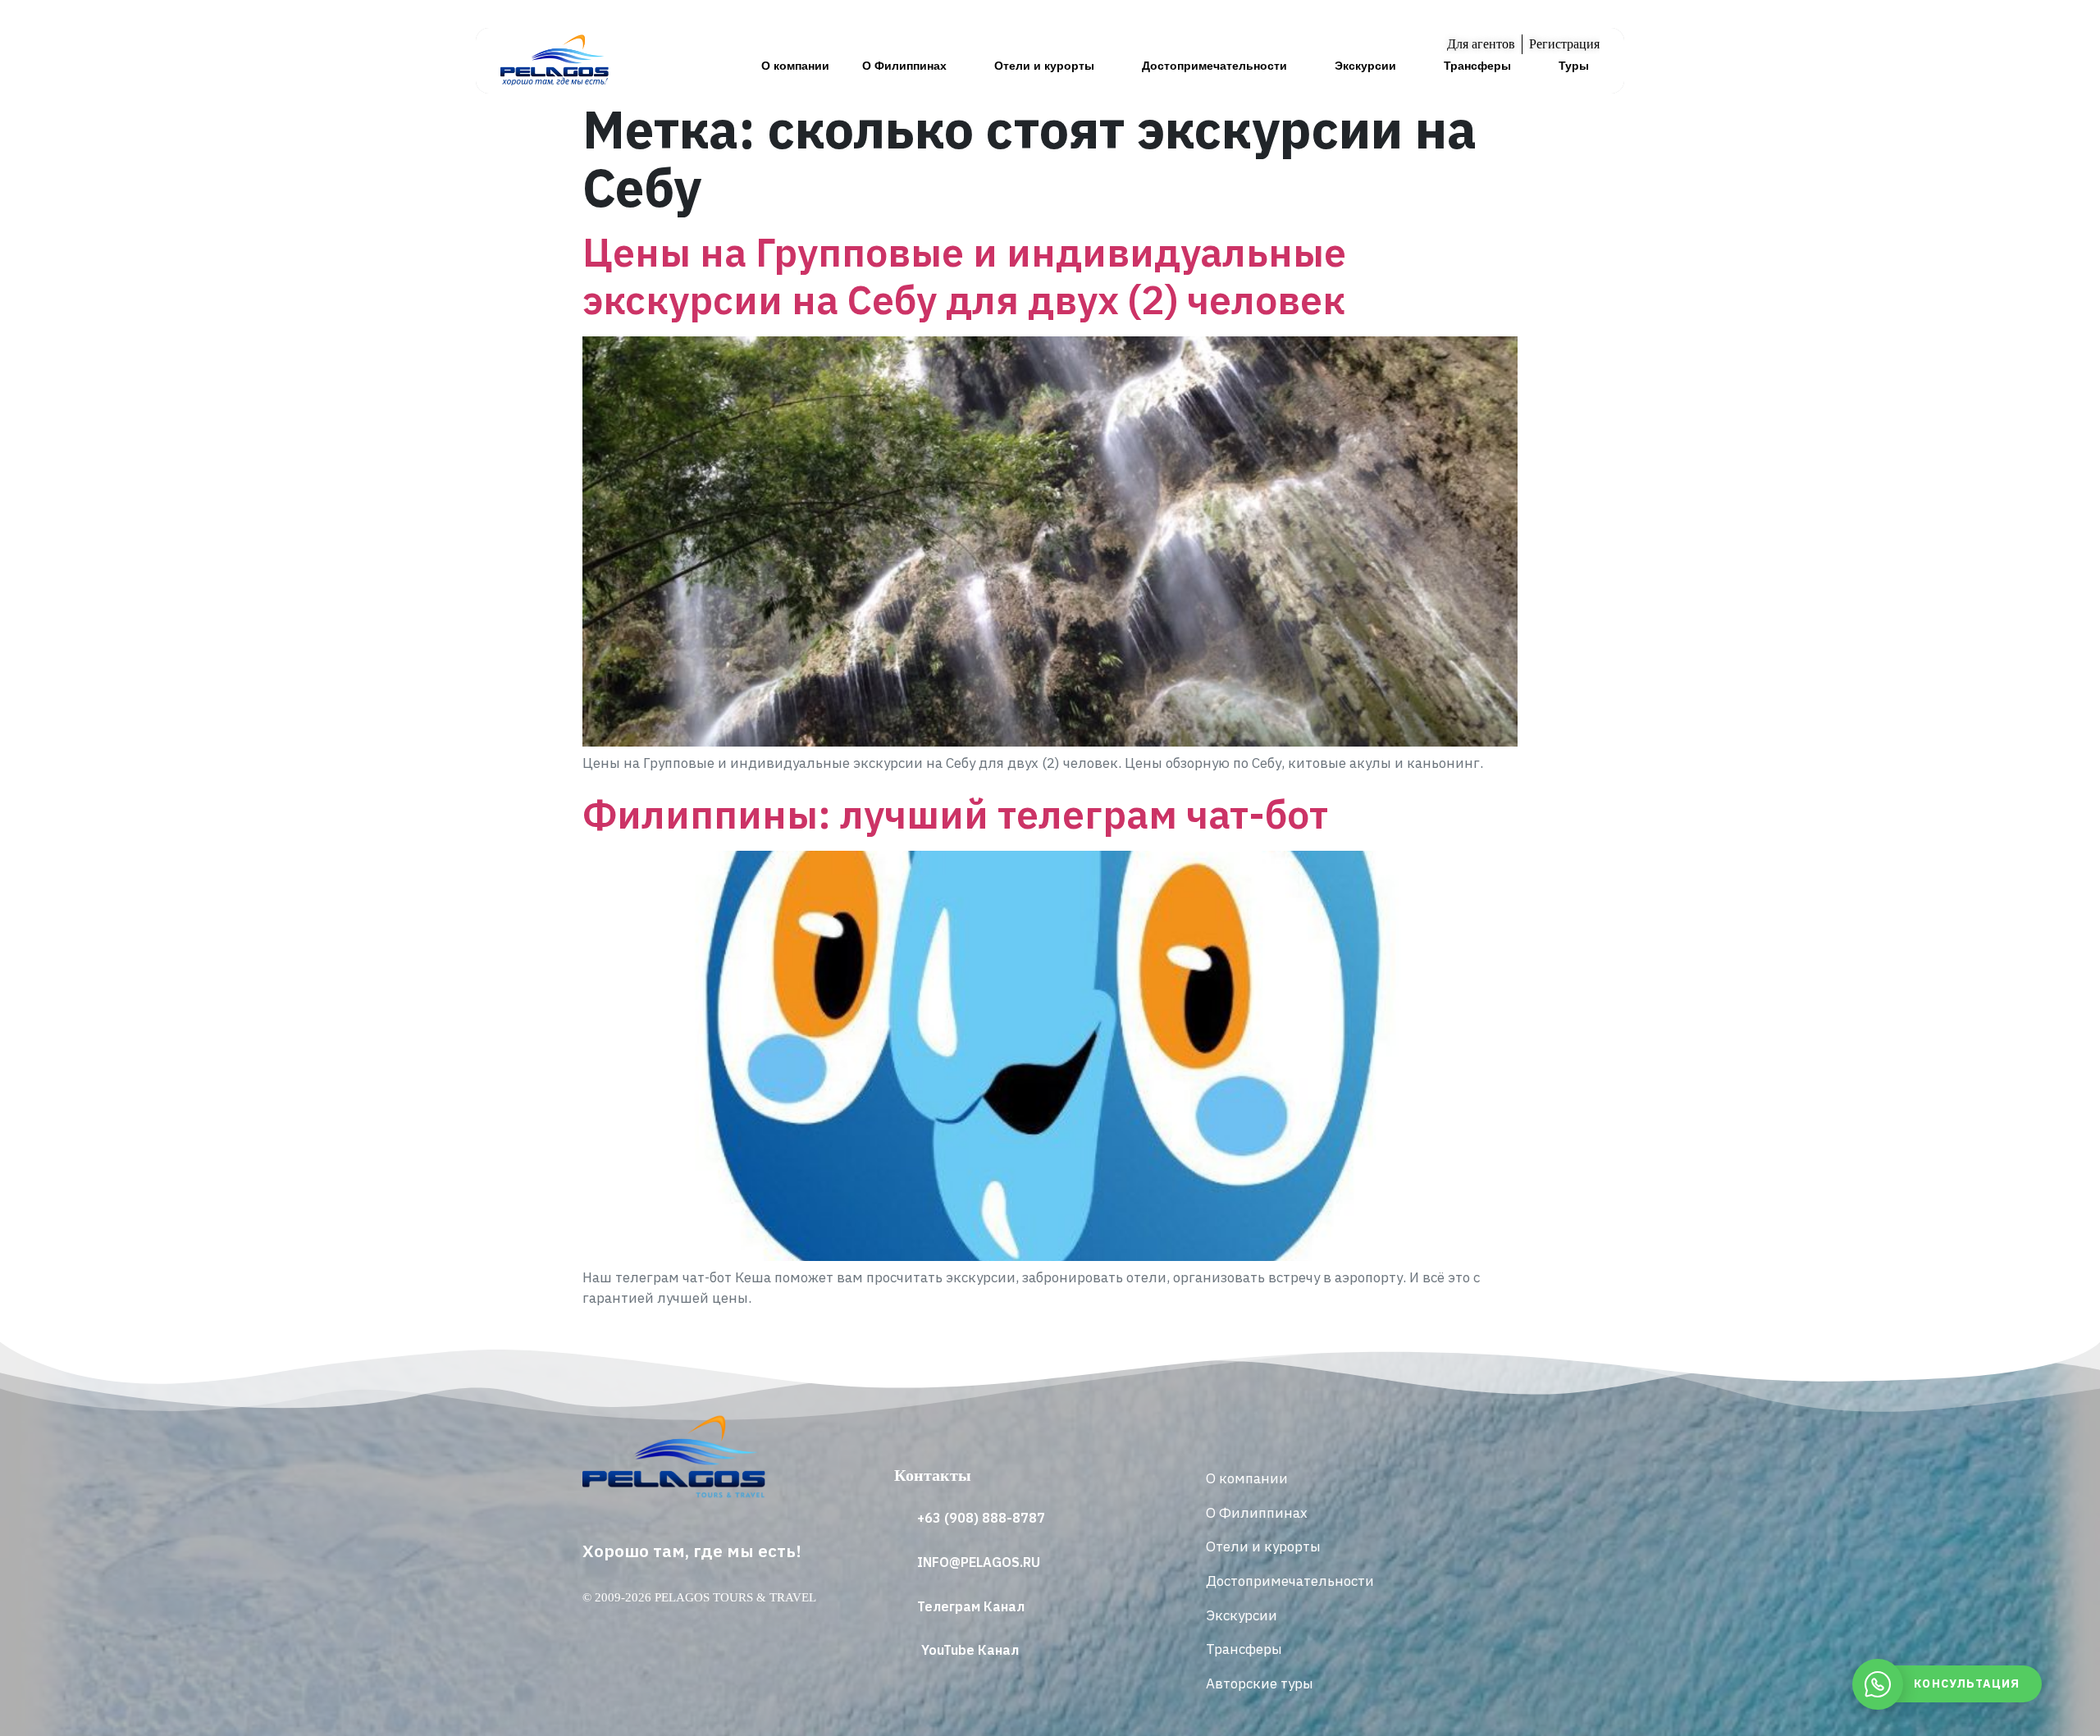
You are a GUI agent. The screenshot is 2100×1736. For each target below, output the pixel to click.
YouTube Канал (970, 1650)
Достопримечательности (1214, 66)
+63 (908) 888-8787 (981, 1518)
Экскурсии (1365, 66)
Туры (1574, 66)
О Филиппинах (904, 66)
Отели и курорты (1044, 66)
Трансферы (1477, 66)
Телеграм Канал (971, 1606)
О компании (795, 66)
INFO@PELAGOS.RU (979, 1562)
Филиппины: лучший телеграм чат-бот (955, 814)
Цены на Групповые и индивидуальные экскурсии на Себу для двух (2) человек (964, 276)
